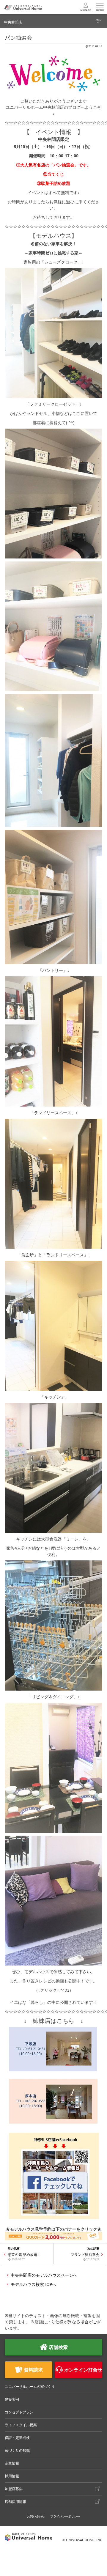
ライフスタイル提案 (21, 2425)
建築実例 (12, 2399)
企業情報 (12, 2463)
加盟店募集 (14, 2489)
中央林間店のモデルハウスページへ (44, 2275)
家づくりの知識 (17, 2450)
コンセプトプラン (19, 2412)
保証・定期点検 (17, 2438)
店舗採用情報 (15, 2502)
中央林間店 (13, 22)
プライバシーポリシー (65, 2516)
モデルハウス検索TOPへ (33, 2284)
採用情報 (12, 2476)
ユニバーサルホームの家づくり (30, 2387)
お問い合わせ (36, 2516)
